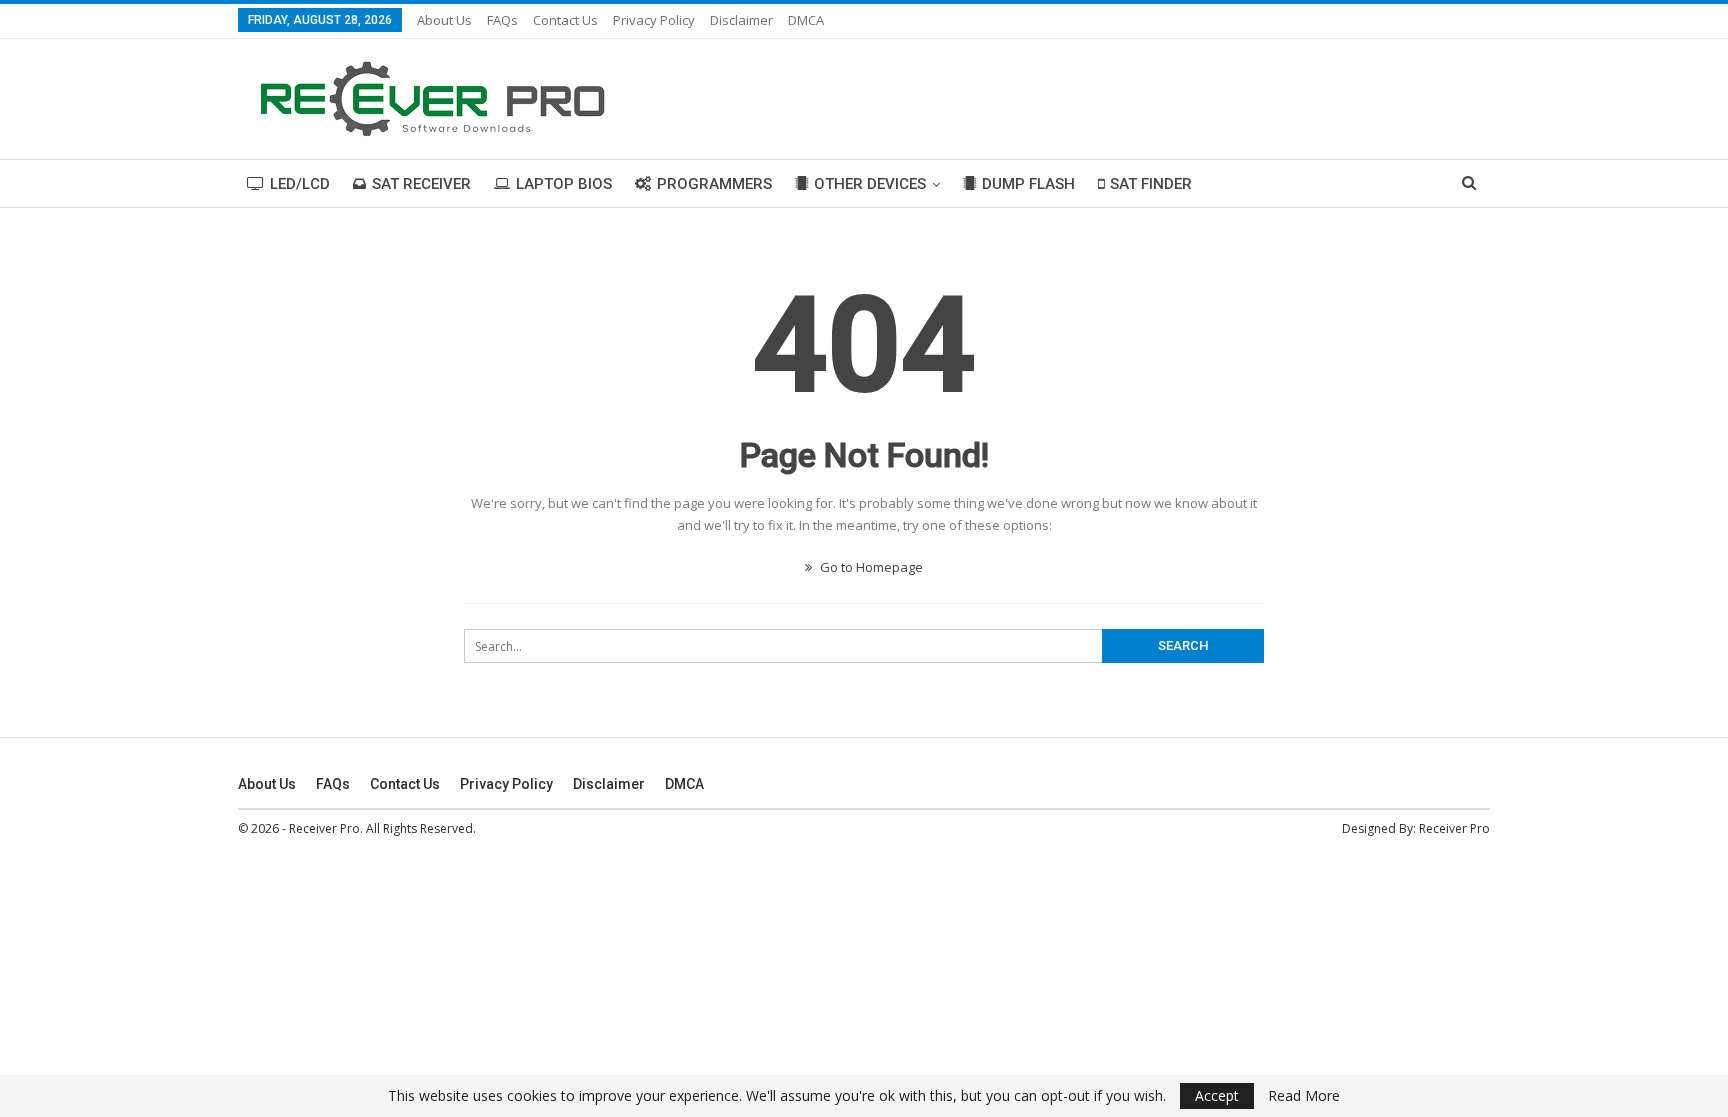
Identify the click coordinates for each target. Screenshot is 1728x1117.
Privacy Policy (654, 20)
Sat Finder (1151, 184)
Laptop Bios (564, 184)
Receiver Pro (1454, 828)
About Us (444, 20)
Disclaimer (741, 20)
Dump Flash (1028, 184)
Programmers (714, 184)
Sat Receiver (421, 184)
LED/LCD (300, 184)
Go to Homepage (870, 567)
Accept (1217, 1095)
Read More (1304, 1096)
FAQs (502, 20)
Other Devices (870, 184)
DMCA (806, 20)
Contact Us (565, 20)
